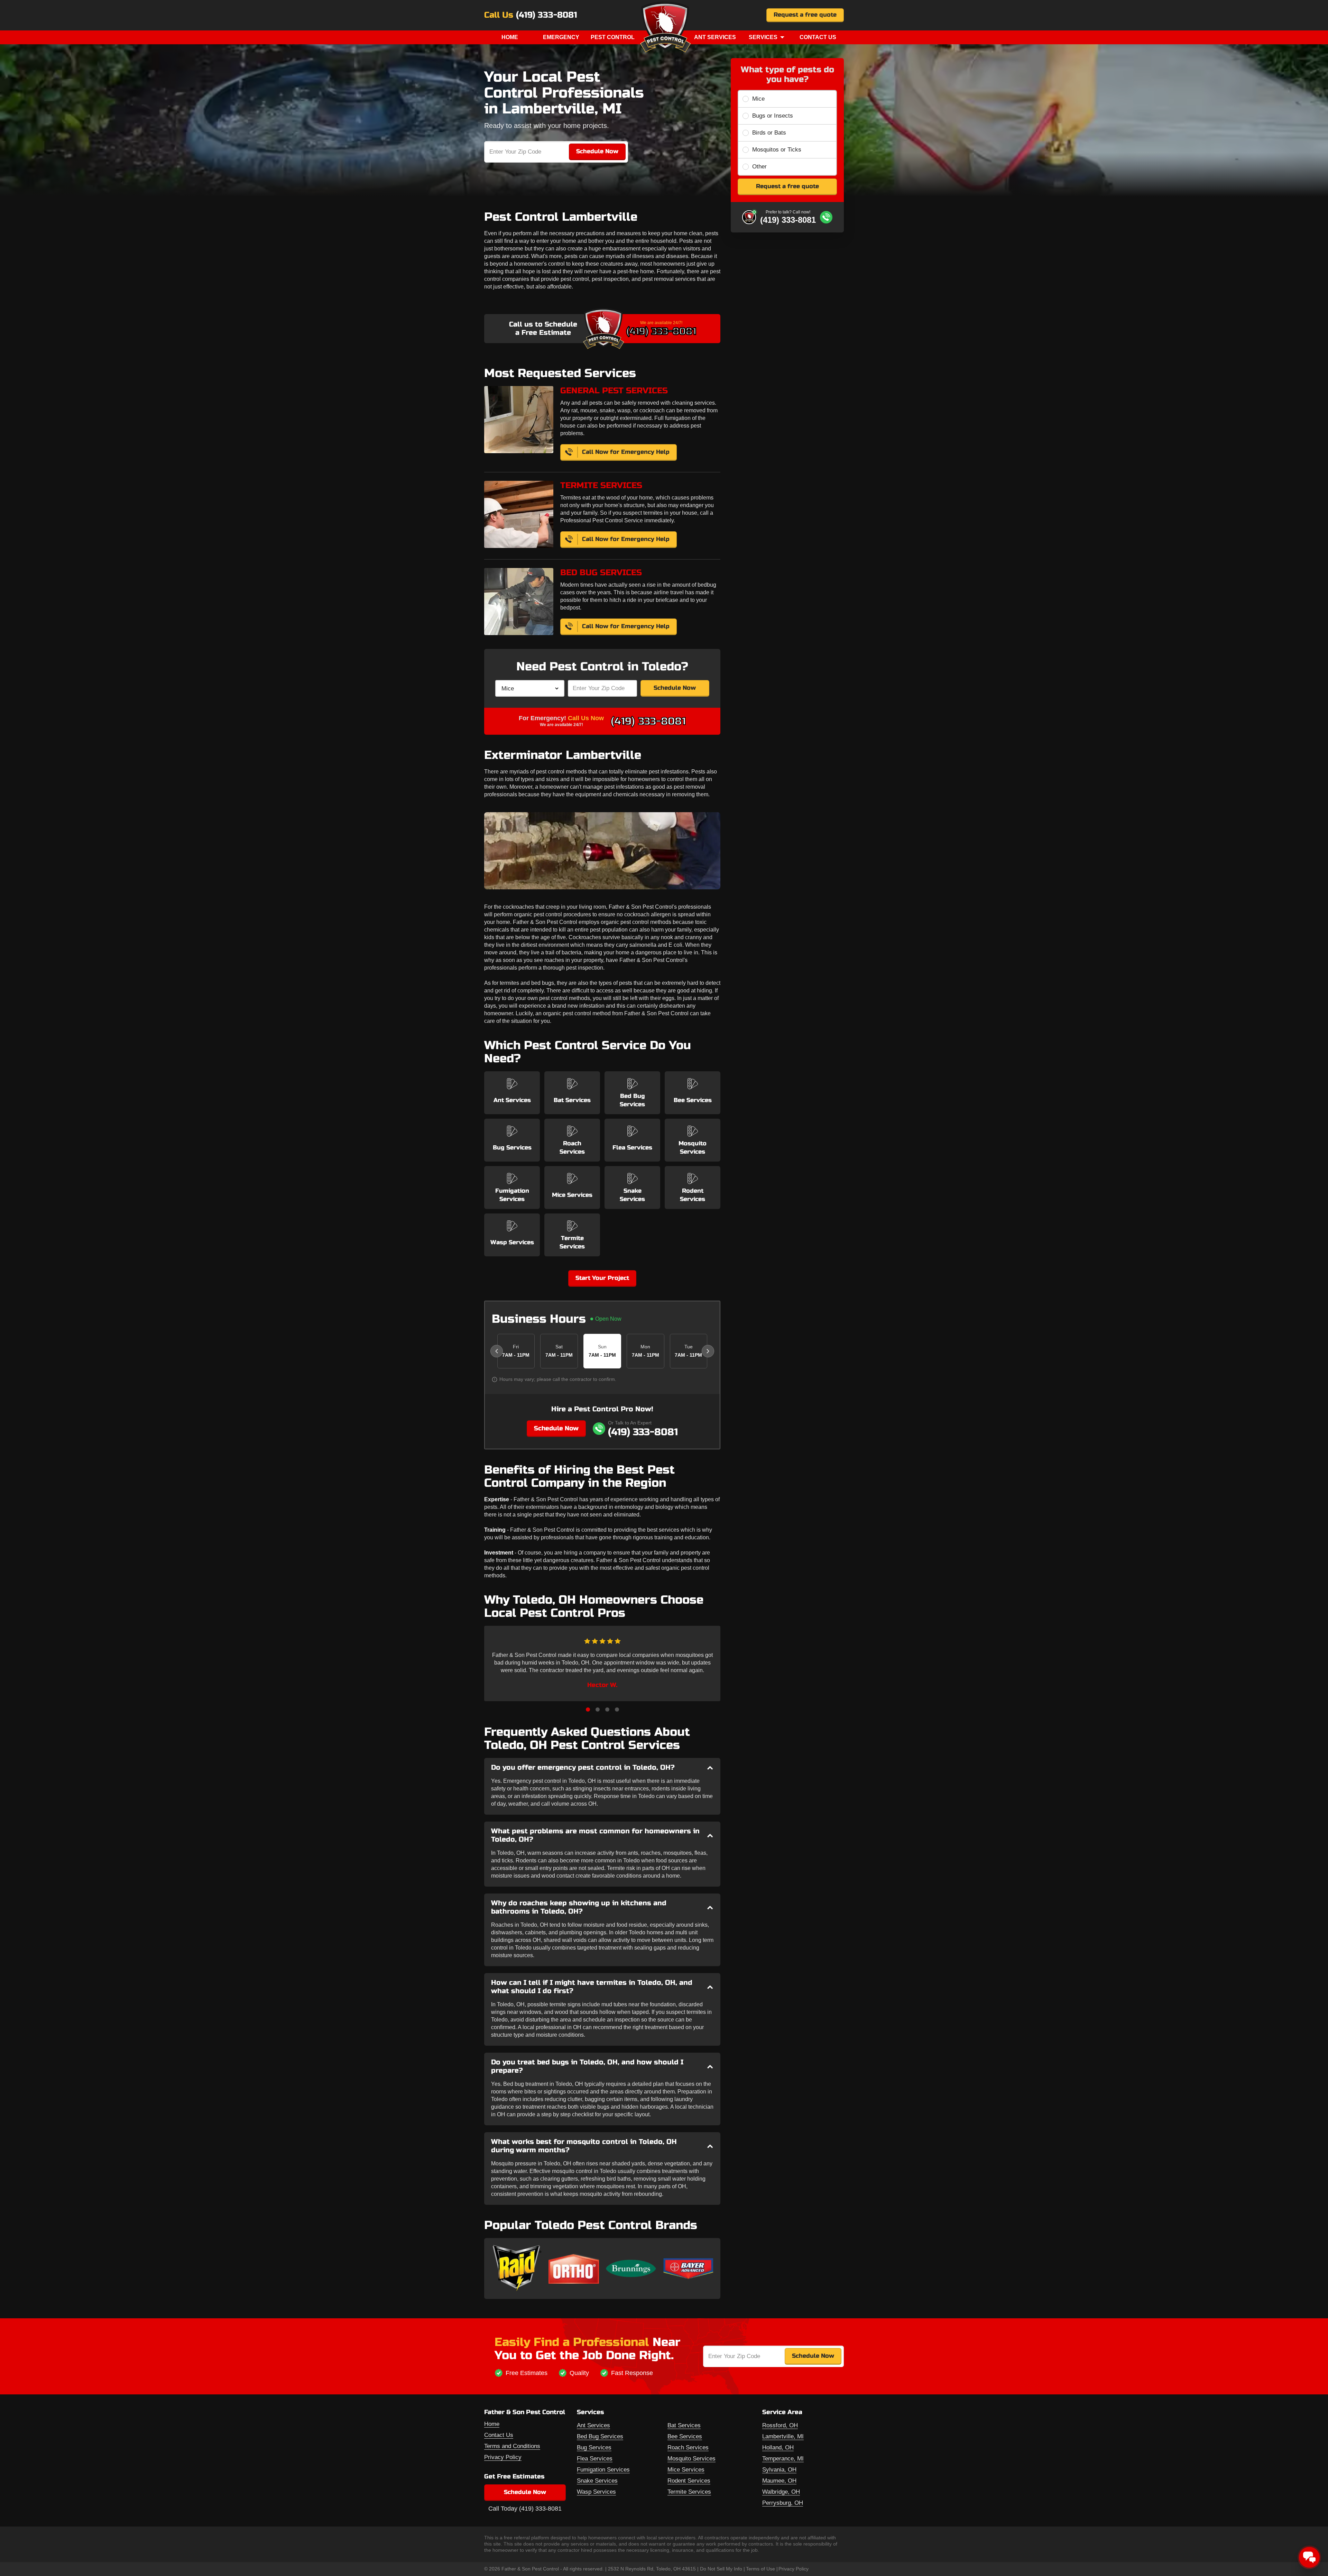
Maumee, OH (779, 2481)
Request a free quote (805, 15)
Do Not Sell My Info (721, 2569)
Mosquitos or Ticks (777, 150)
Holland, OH (778, 2447)
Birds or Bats (769, 133)
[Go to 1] (588, 1709)
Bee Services (685, 2436)
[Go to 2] (598, 1709)
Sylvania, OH (779, 2470)
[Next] (708, 1351)
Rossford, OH (780, 2425)
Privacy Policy (503, 2457)
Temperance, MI (783, 2459)
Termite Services (689, 2492)
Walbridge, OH (781, 2492)
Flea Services (595, 2459)
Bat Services (684, 2425)
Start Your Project (602, 1278)
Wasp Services (596, 2492)
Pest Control (613, 37)
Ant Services (715, 37)
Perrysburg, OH (783, 2503)
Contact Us (818, 37)
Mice (758, 99)
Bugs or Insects (773, 116)
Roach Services (688, 2447)
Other (759, 167)
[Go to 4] (617, 1709)
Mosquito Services (691, 2459)
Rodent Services (689, 2481)
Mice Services (686, 2470)
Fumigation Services (603, 2470)
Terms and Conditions (512, 2446)
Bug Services (594, 2447)
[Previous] (497, 1351)
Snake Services (597, 2481)
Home (510, 37)
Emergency (561, 37)
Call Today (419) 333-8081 (525, 2509)
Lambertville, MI (783, 2436)
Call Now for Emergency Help (626, 452)
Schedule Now (675, 688)
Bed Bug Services (600, 2436)
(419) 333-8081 (547, 15)
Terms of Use (760, 2569)
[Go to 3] (607, 1709)
